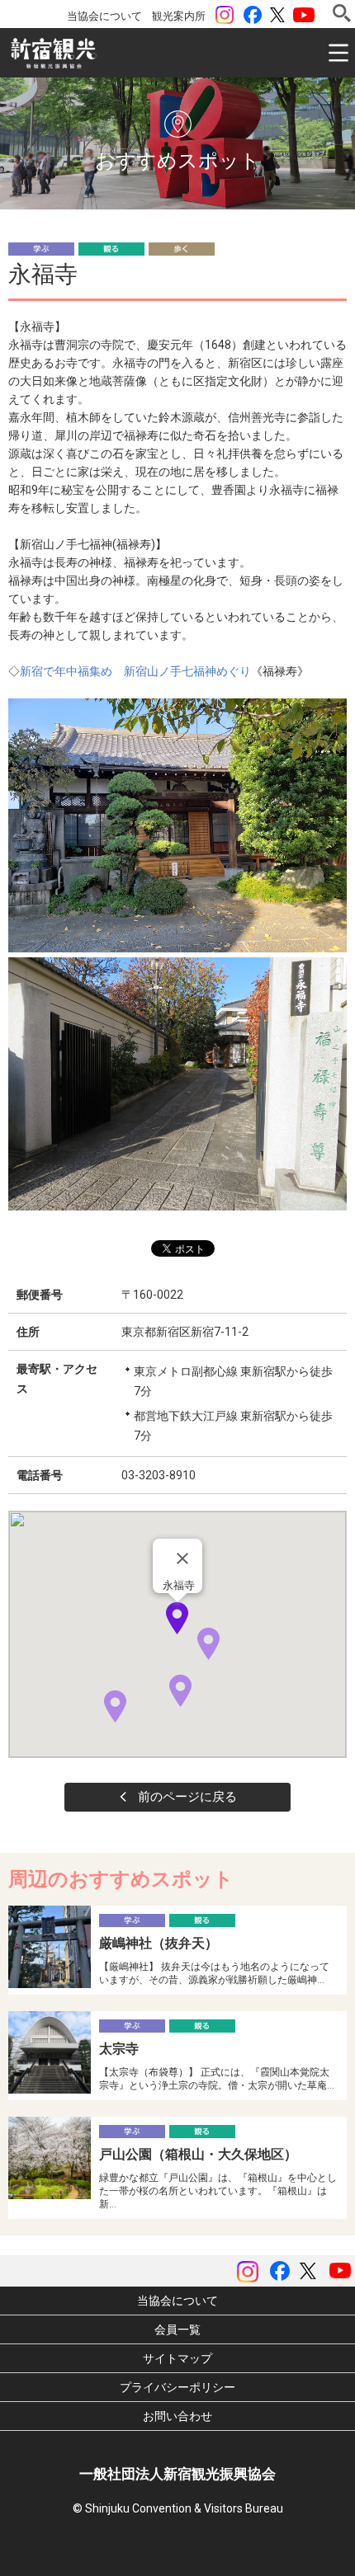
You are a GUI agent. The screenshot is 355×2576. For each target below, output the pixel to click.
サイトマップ (177, 2358)
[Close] (182, 1558)
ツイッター (277, 15)
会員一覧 (177, 2329)
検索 (342, 13)
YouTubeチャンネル (304, 15)
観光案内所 (179, 16)
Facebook (253, 15)
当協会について (104, 16)
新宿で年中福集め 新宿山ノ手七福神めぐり (135, 671)
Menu (338, 53)
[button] (177, 1618)
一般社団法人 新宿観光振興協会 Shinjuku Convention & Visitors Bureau (54, 54)
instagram (225, 15)
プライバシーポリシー (177, 2387)
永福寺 (179, 1585)
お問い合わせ (177, 2416)
